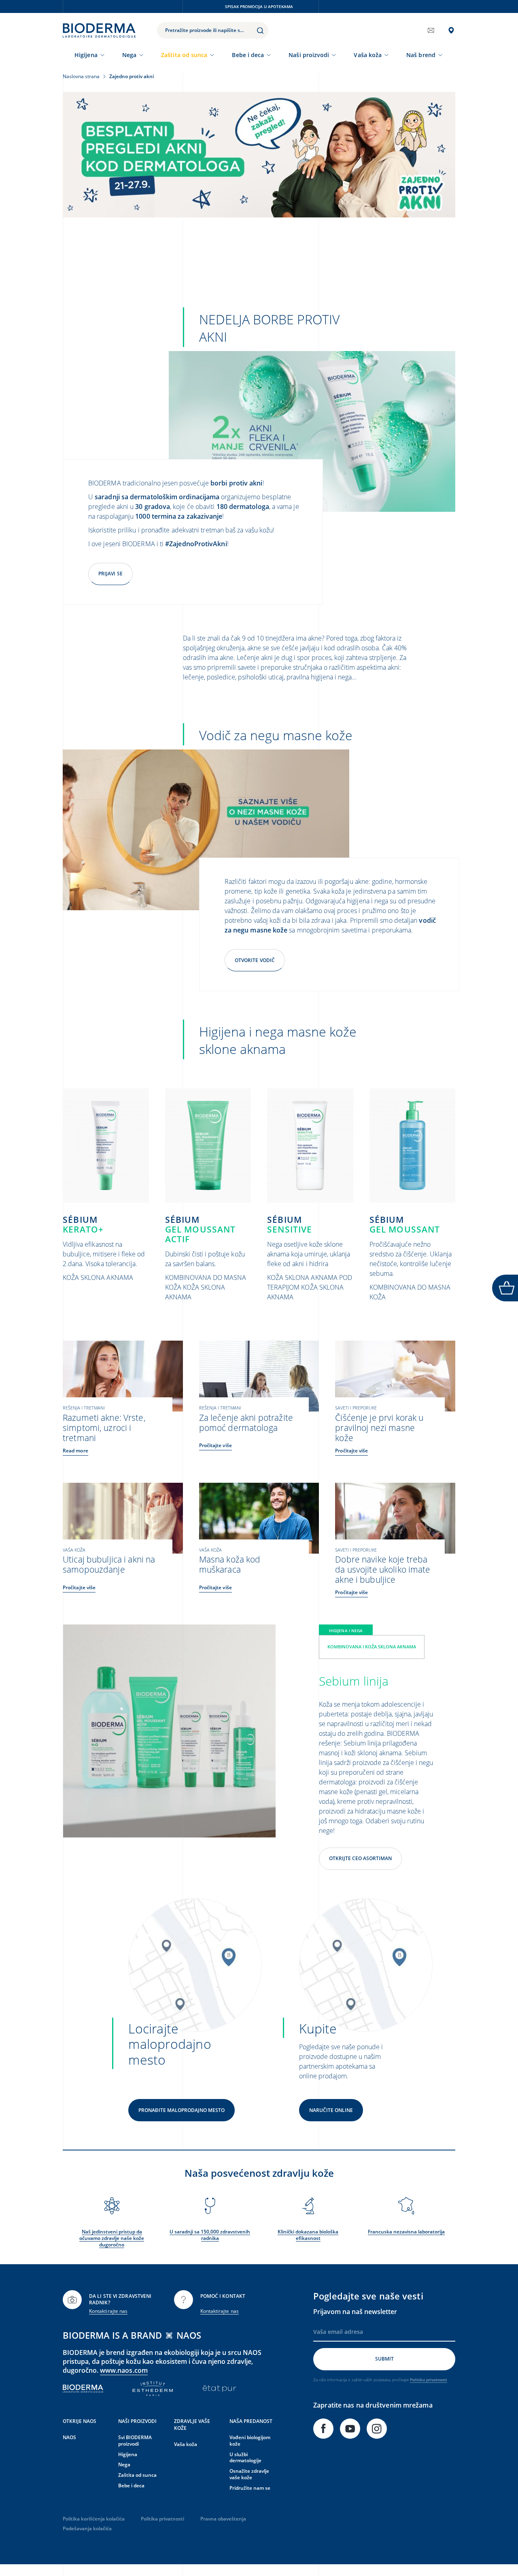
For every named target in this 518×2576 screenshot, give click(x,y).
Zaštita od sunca (184, 55)
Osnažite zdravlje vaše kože (249, 2474)
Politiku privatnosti (429, 2380)
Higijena (86, 55)
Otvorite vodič (255, 960)
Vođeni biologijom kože (250, 2441)
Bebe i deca (248, 55)
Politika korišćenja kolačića (94, 2519)
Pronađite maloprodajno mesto (182, 2110)
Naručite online (331, 2110)
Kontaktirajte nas (108, 2311)
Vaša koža (368, 55)
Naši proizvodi (309, 55)
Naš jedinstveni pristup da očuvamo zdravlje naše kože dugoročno (112, 2238)
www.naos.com (124, 2370)
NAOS (69, 2437)
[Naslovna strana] (99, 30)
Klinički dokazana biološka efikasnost (308, 2235)
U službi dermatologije (245, 2458)
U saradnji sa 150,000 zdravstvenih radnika (210, 2235)
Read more (75, 1451)
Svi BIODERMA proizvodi (135, 2441)
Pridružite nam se (250, 2488)
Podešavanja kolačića (87, 2528)
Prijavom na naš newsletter (355, 2312)
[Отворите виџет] (505, 1288)
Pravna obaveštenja (223, 2519)
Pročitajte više (215, 1445)
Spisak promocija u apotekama (259, 6)
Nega (129, 55)
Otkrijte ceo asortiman (360, 1858)
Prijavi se (110, 574)
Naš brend (421, 55)
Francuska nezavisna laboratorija (406, 2232)
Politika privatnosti (162, 2519)
